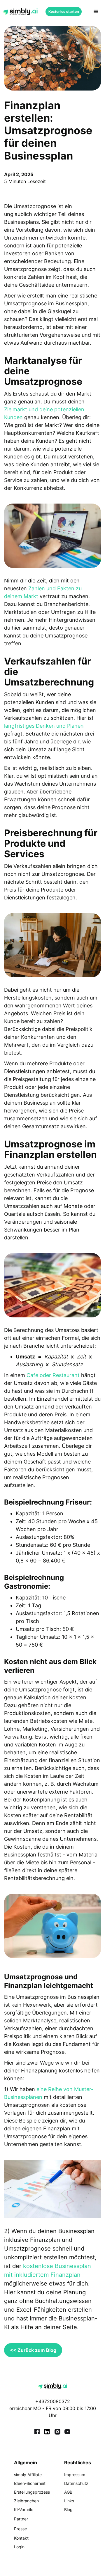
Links (69, 2501)
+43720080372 (53, 2401)
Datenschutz (76, 2483)
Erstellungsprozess (32, 2492)
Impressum (75, 2475)
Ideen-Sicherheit (30, 2483)
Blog (68, 2509)
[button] (96, 12)
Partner (21, 2519)
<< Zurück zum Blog (33, 2350)
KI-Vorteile (24, 2509)
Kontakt (21, 2538)
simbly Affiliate (28, 2475)
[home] (20, 12)
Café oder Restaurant (53, 1375)
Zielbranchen (26, 2501)
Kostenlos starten (64, 11)
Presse (20, 2529)
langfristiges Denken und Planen (44, 726)
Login (19, 2547)
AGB (68, 2492)
